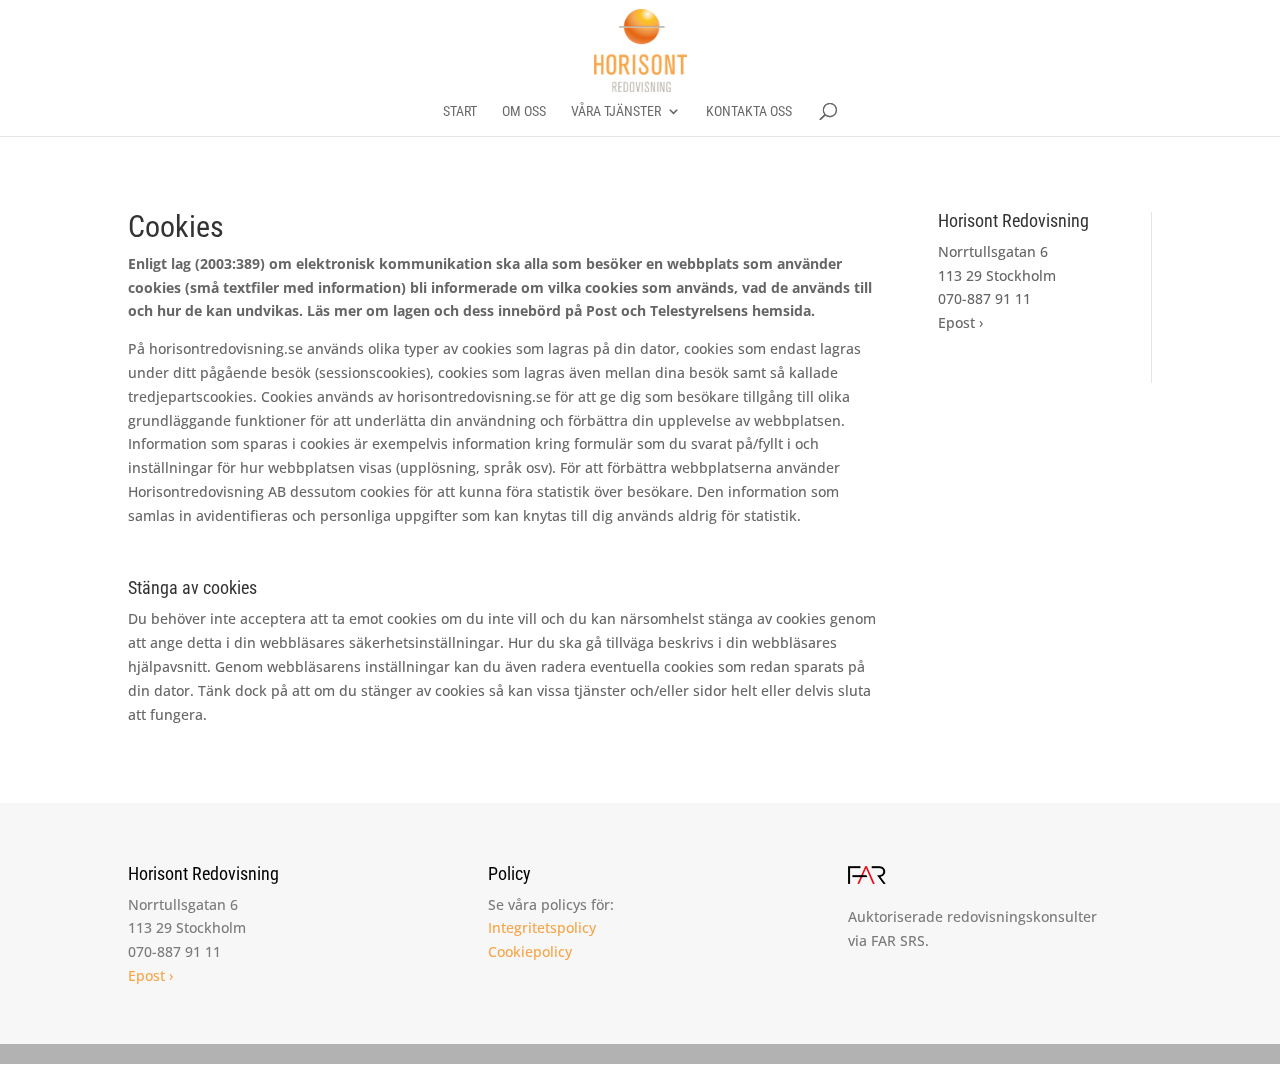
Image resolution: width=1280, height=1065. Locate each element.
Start (460, 111)
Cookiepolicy (530, 951)
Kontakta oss (749, 111)
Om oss (524, 111)
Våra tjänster (616, 111)
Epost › (960, 322)
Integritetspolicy (542, 927)
